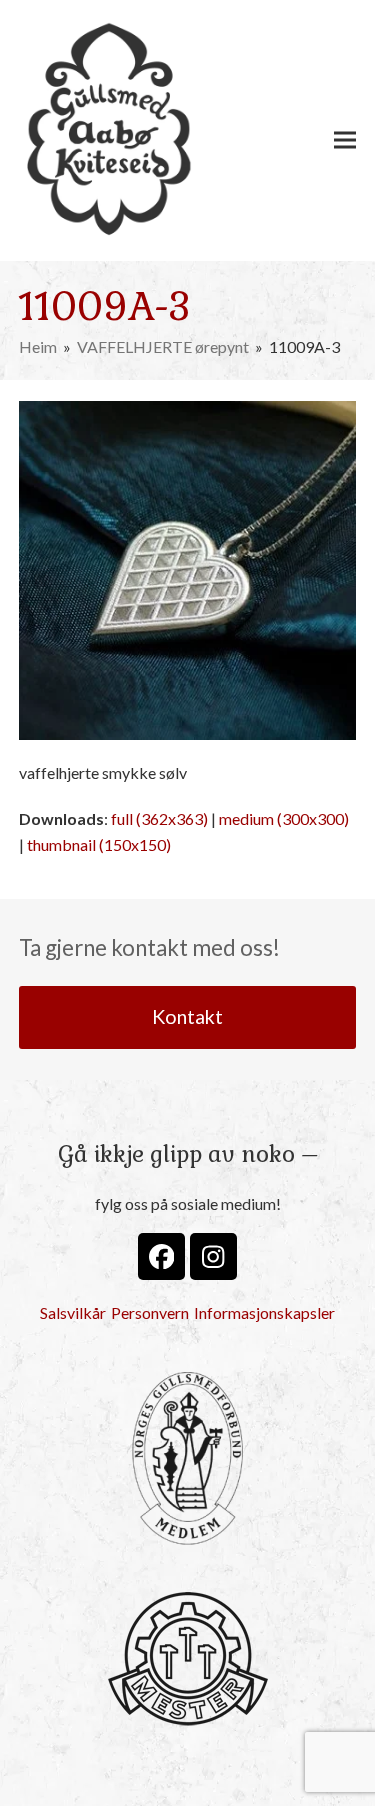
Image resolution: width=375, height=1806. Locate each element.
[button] (345, 139)
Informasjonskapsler (264, 1312)
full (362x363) (159, 818)
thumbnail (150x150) (99, 844)
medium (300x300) (284, 818)
